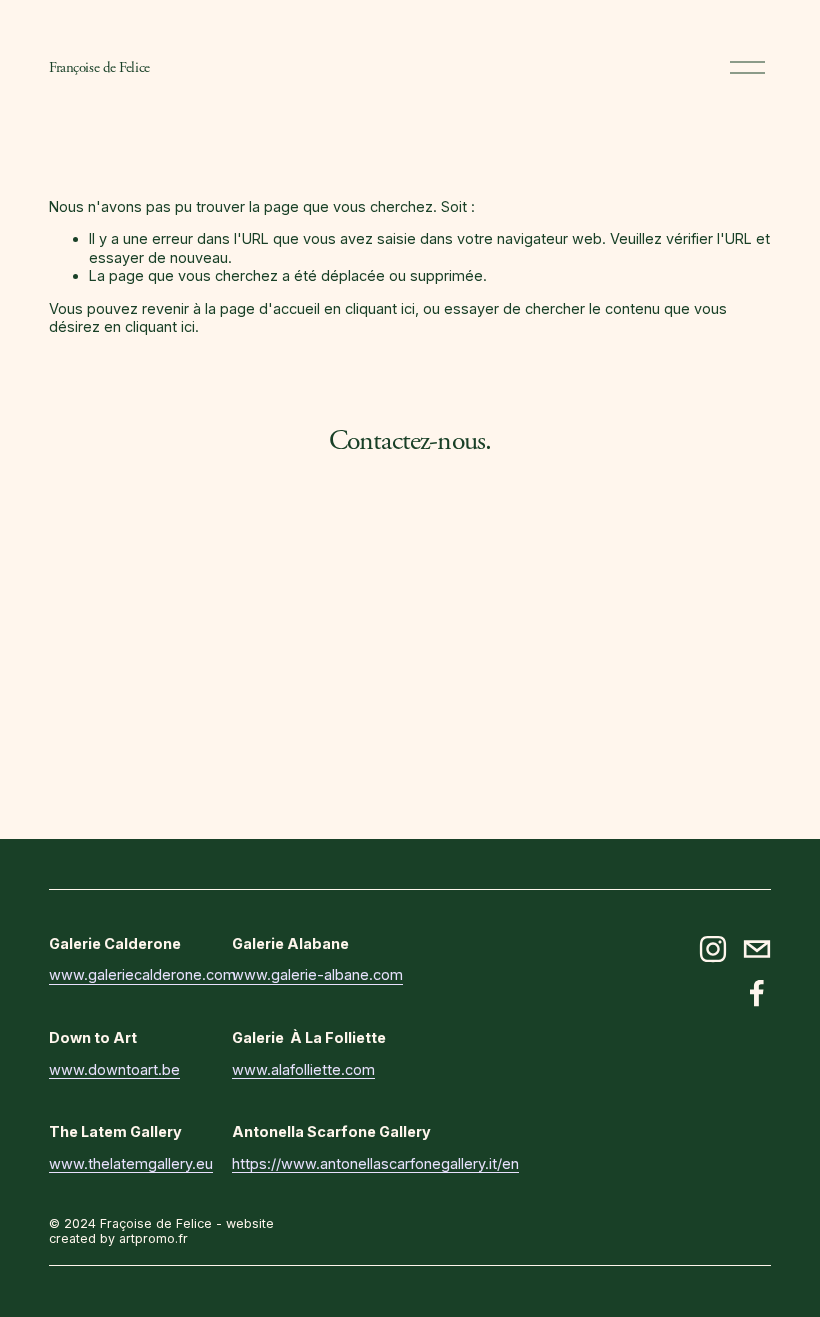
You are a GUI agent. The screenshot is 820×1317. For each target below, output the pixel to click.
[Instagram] (713, 949)
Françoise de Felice (99, 67)
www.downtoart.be (114, 1069)
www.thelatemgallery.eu (131, 1163)
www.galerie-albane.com (317, 974)
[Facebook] (757, 993)
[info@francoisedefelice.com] (757, 949)
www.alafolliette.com (303, 1069)
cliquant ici (380, 308)
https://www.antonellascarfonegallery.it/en (375, 1163)
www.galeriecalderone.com (142, 974)
